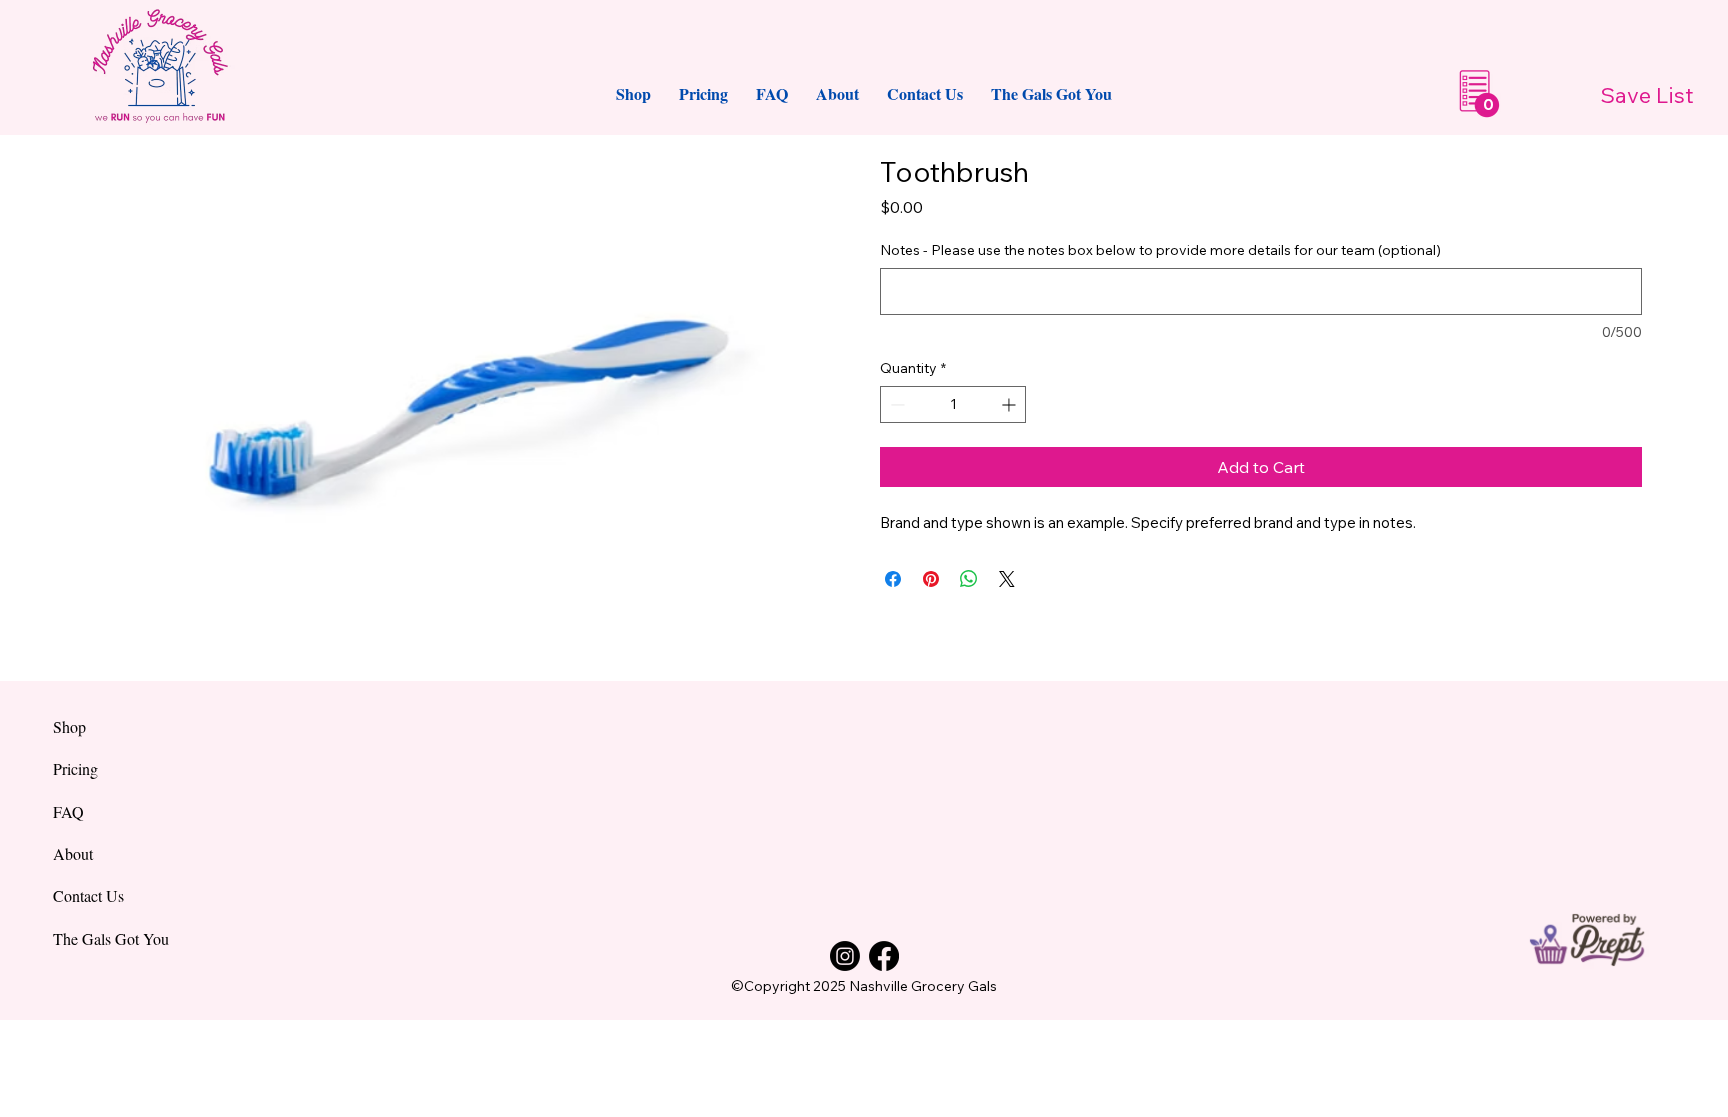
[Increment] (1010, 404)
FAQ (68, 811)
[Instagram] (845, 956)
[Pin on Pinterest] (931, 579)
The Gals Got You (111, 938)
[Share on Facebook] (893, 579)
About (73, 853)
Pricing (75, 768)
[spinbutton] (953, 404)
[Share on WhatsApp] (969, 579)
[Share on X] (1007, 579)
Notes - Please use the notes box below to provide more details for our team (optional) (1160, 250)
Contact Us (88, 895)
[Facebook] (884, 956)
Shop (69, 726)
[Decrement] (895, 404)
